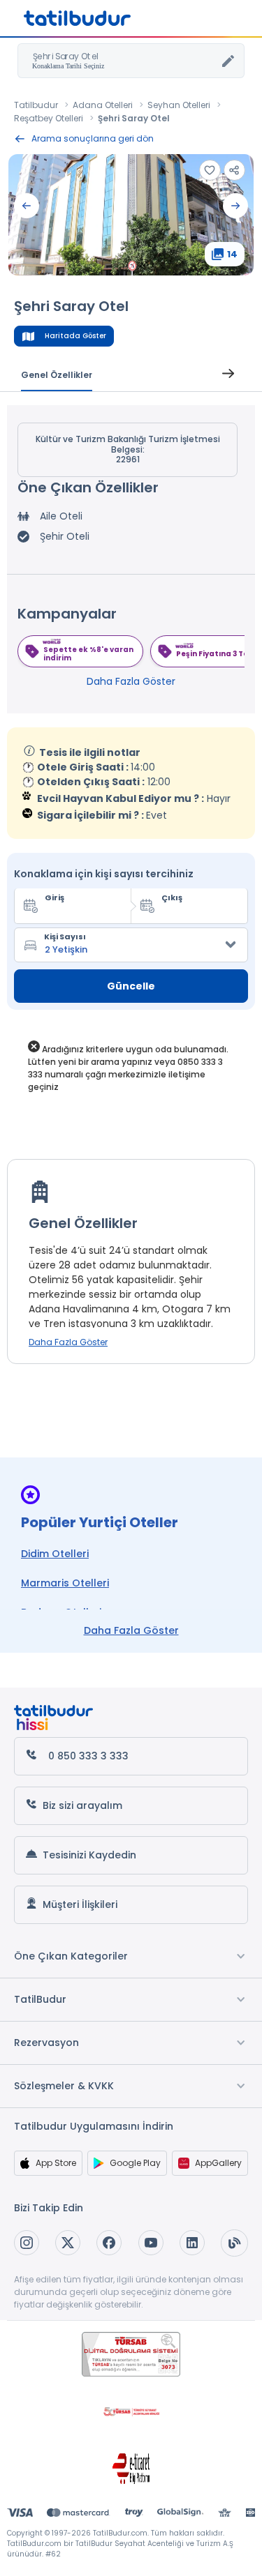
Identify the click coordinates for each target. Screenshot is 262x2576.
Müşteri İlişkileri (80, 1904)
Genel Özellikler (57, 375)
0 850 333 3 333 (88, 1756)
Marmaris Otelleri (65, 1583)
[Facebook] (109, 2243)
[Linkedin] (192, 2243)
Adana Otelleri (103, 105)
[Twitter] (68, 2243)
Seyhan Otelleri (179, 105)
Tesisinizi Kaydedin (89, 1855)
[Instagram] (27, 2243)
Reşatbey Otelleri (49, 118)
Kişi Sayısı (65, 937)
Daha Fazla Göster (131, 681)
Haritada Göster (75, 336)
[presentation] (27, 206)
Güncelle (131, 986)
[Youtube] (151, 2243)
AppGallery (218, 2163)
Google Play (135, 2163)
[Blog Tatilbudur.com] (234, 2243)
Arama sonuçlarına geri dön (93, 138)
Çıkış (172, 897)
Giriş (54, 897)
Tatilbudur (36, 105)
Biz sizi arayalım (82, 1805)
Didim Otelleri (55, 1554)
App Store (56, 2163)
